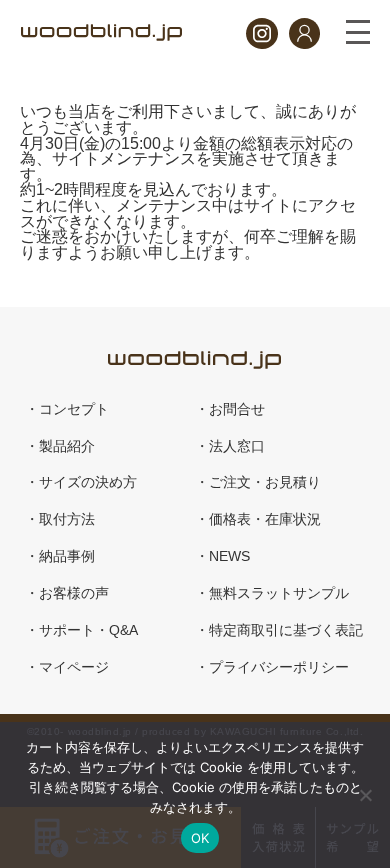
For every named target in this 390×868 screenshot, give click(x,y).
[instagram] (261, 43)
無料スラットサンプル (279, 593)
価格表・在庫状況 (265, 519)
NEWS (229, 556)
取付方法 (67, 519)
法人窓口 (237, 446)
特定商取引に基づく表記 (286, 630)
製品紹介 (67, 446)
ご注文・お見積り (265, 482)
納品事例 (67, 556)
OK (200, 838)
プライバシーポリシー (279, 667)
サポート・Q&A (88, 630)
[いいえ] (365, 795)
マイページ (74, 667)
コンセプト (74, 409)
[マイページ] (304, 43)
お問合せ (237, 409)
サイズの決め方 (88, 482)
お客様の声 (74, 593)
